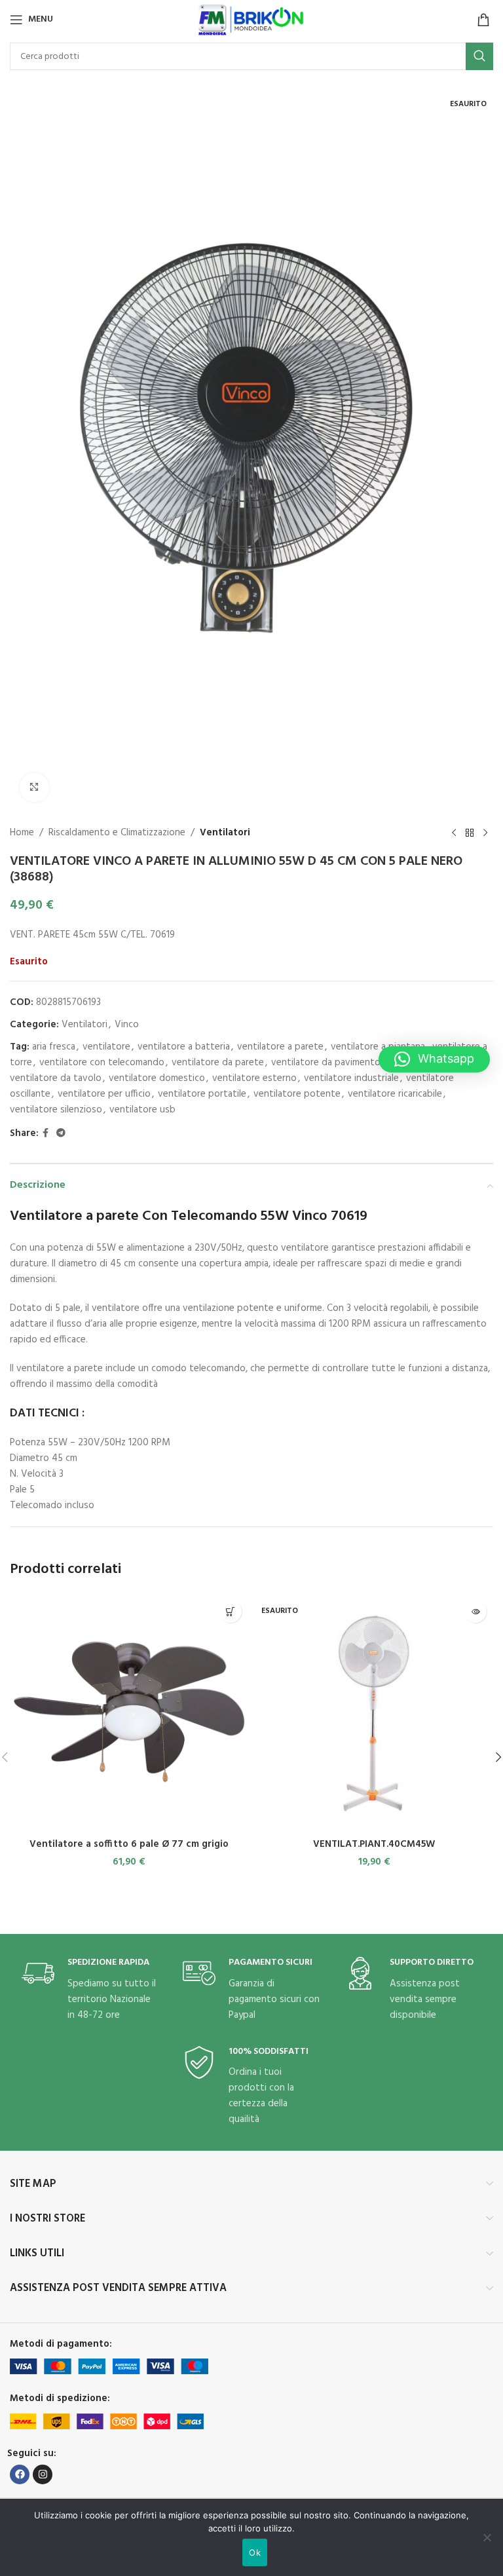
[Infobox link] (90, 1990)
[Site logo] (251, 20)
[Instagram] (43, 2474)
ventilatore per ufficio (104, 1094)
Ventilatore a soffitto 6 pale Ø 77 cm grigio (129, 1844)
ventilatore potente (297, 1094)
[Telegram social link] (61, 1134)
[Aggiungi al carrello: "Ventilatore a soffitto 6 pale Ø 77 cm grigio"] (230, 1611)
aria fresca (54, 1047)
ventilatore (106, 1047)
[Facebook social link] (46, 1134)
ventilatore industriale (351, 1078)
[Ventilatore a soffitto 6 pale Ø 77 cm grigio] (129, 1713)
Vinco (127, 1025)
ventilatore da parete (218, 1063)
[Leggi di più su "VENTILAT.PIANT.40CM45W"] (475, 1611)
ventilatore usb (142, 1110)
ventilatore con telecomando (102, 1063)
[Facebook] (20, 2474)
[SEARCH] (479, 56)
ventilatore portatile (202, 1094)
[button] (434, 1059)
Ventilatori (225, 833)
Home (22, 833)
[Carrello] (483, 20)
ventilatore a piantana (378, 1047)
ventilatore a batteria (184, 1047)
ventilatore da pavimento (326, 1063)
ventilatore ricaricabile (395, 1094)
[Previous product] (454, 833)
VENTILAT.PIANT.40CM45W (374, 1844)
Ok (255, 2552)
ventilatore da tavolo (56, 1078)
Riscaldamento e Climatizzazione (117, 833)
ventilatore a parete (280, 1047)
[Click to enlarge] (34, 788)
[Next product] (485, 833)
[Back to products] (470, 833)
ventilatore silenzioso (56, 1110)
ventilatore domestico (157, 1078)
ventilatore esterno (254, 1078)
